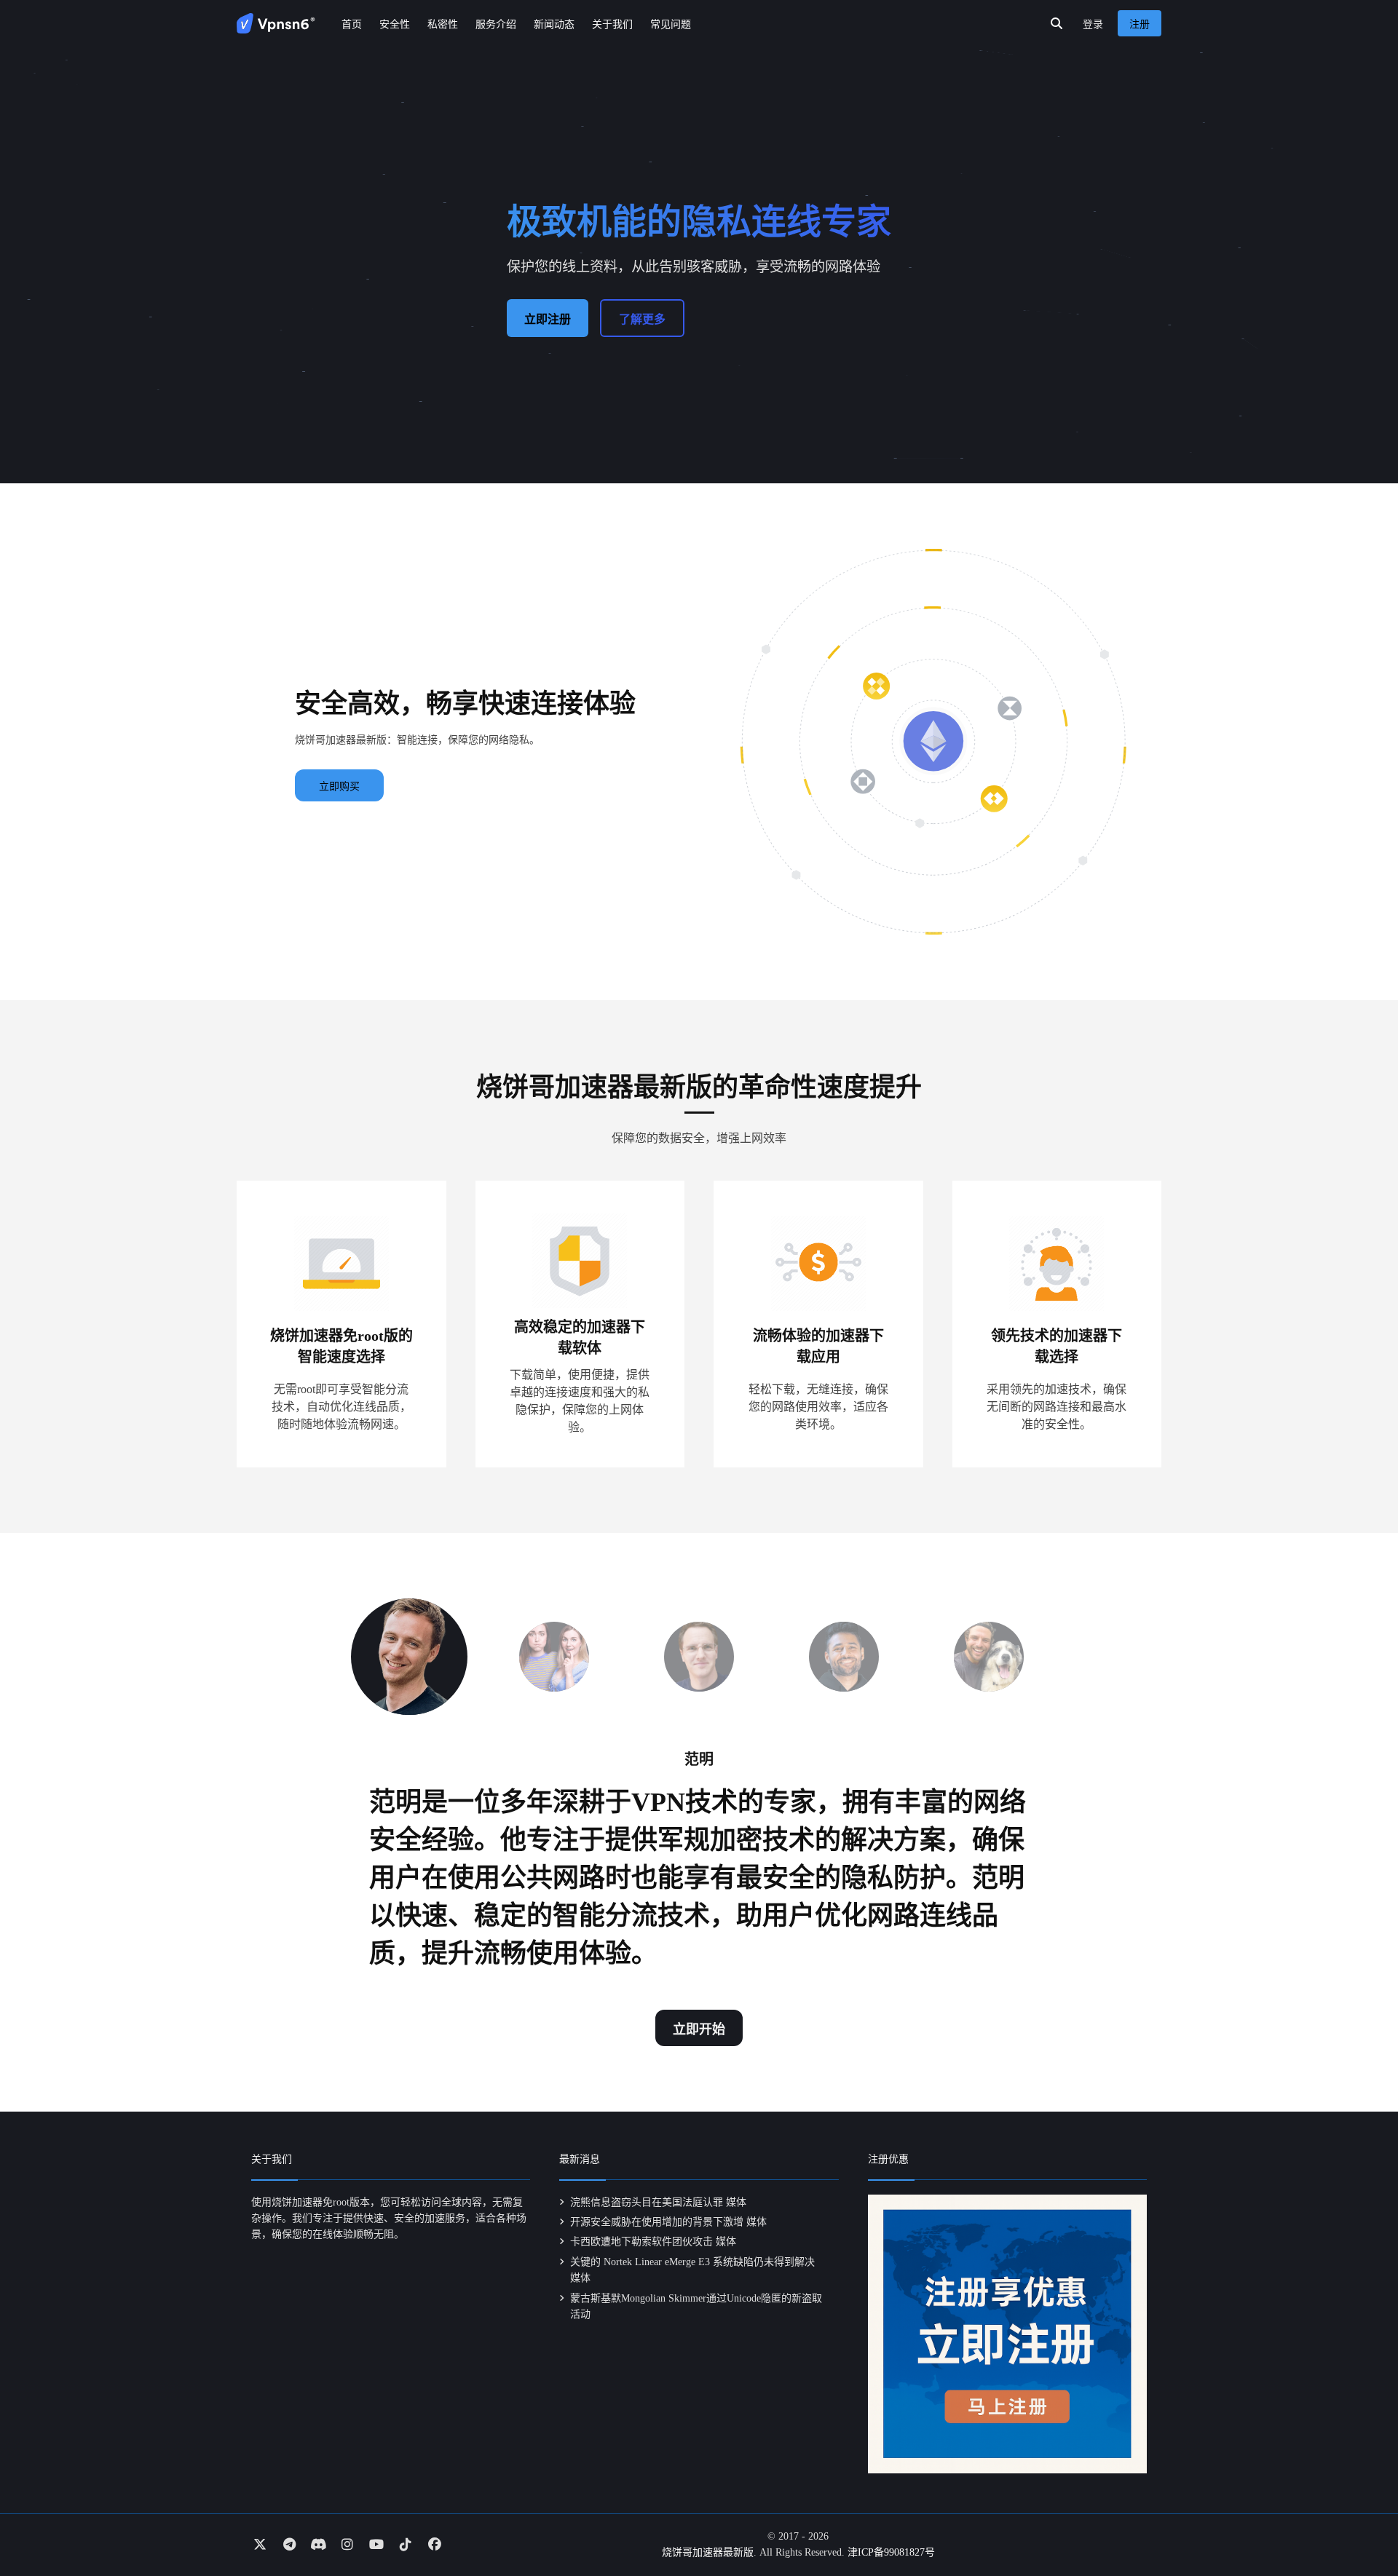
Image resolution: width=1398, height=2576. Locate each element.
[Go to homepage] (276, 23)
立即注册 (548, 319)
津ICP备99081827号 (891, 2552)
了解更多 (642, 319)
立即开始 (699, 2029)
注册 (1140, 24)
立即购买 (339, 786)
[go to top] (1359, 2524)
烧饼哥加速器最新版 (708, 2552)
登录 (1093, 24)
